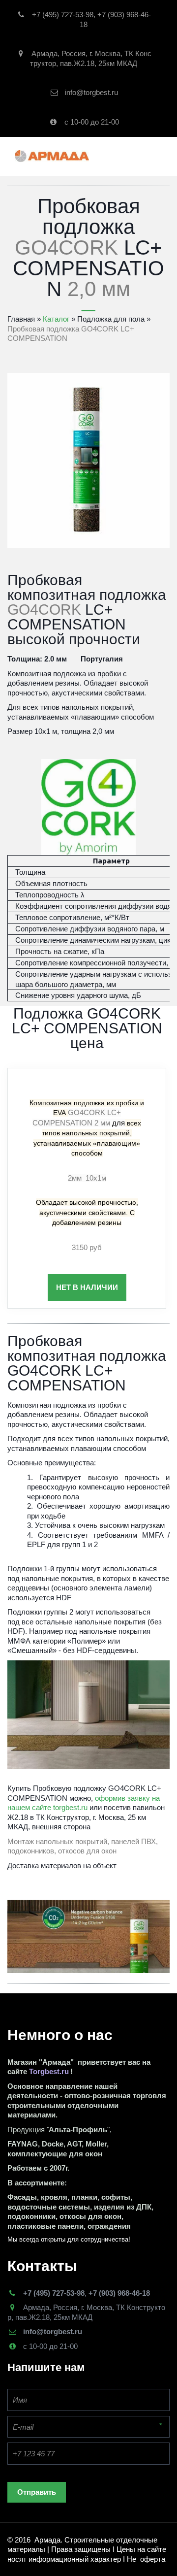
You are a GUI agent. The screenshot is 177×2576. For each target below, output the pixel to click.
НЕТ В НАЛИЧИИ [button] (87, 1287)
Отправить (37, 2492)
